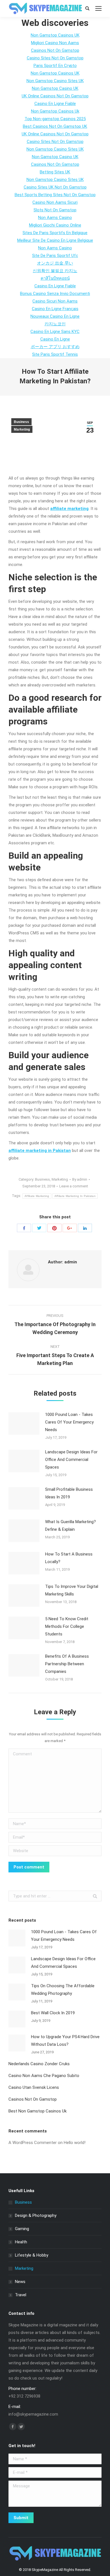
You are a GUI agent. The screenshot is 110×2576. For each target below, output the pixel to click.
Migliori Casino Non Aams (55, 43)
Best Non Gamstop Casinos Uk (38, 2111)
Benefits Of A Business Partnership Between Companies (67, 1664)
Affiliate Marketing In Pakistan (75, 1196)
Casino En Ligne (55, 339)
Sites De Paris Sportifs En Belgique (55, 233)
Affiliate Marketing (37, 1196)
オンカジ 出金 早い (55, 263)
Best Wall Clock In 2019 (53, 2013)
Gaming (22, 2229)
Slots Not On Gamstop (55, 210)
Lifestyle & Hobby (32, 2255)
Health (21, 2242)
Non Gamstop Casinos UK (55, 35)
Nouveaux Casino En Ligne (55, 316)
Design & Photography (36, 2215)
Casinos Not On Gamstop (33, 2099)
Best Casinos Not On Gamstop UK (55, 126)
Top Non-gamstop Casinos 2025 (55, 119)
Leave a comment (74, 1186)
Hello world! (75, 2143)
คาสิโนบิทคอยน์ (55, 278)
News (20, 2282)
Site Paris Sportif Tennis (55, 354)
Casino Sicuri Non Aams (55, 301)
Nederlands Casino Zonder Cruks (39, 2064)
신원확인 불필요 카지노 (55, 271)
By (80, 1179)
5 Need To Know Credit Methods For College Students (67, 1626)
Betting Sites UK (55, 172)
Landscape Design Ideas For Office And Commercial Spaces (71, 1460)
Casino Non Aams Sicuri (55, 202)
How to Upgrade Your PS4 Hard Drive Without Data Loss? (65, 2041)
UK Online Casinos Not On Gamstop (55, 96)
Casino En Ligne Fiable (55, 104)
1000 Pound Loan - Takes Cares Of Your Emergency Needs (69, 1422)
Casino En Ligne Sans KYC (55, 332)
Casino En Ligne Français (55, 309)
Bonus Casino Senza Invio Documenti (55, 294)
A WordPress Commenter (33, 2143)
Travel (21, 2295)
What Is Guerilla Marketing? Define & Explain (71, 1526)
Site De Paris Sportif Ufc (55, 256)
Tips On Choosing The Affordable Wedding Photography (63, 1990)
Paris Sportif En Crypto (55, 66)
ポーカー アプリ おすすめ (55, 347)
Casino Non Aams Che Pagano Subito (44, 2076)
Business (21, 422)
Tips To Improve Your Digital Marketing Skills (72, 1590)
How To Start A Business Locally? (69, 1558)
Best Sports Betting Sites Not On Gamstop (55, 195)
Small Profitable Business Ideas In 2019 (69, 1493)
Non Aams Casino (55, 218)
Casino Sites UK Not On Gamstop (55, 187)
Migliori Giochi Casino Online (55, 225)
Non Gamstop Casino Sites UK (55, 81)
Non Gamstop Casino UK (55, 88)
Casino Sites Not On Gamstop (55, 58)
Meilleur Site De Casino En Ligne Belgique (55, 240)
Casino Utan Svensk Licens (34, 2087)
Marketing (22, 429)
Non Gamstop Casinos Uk (55, 111)
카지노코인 (55, 324)
